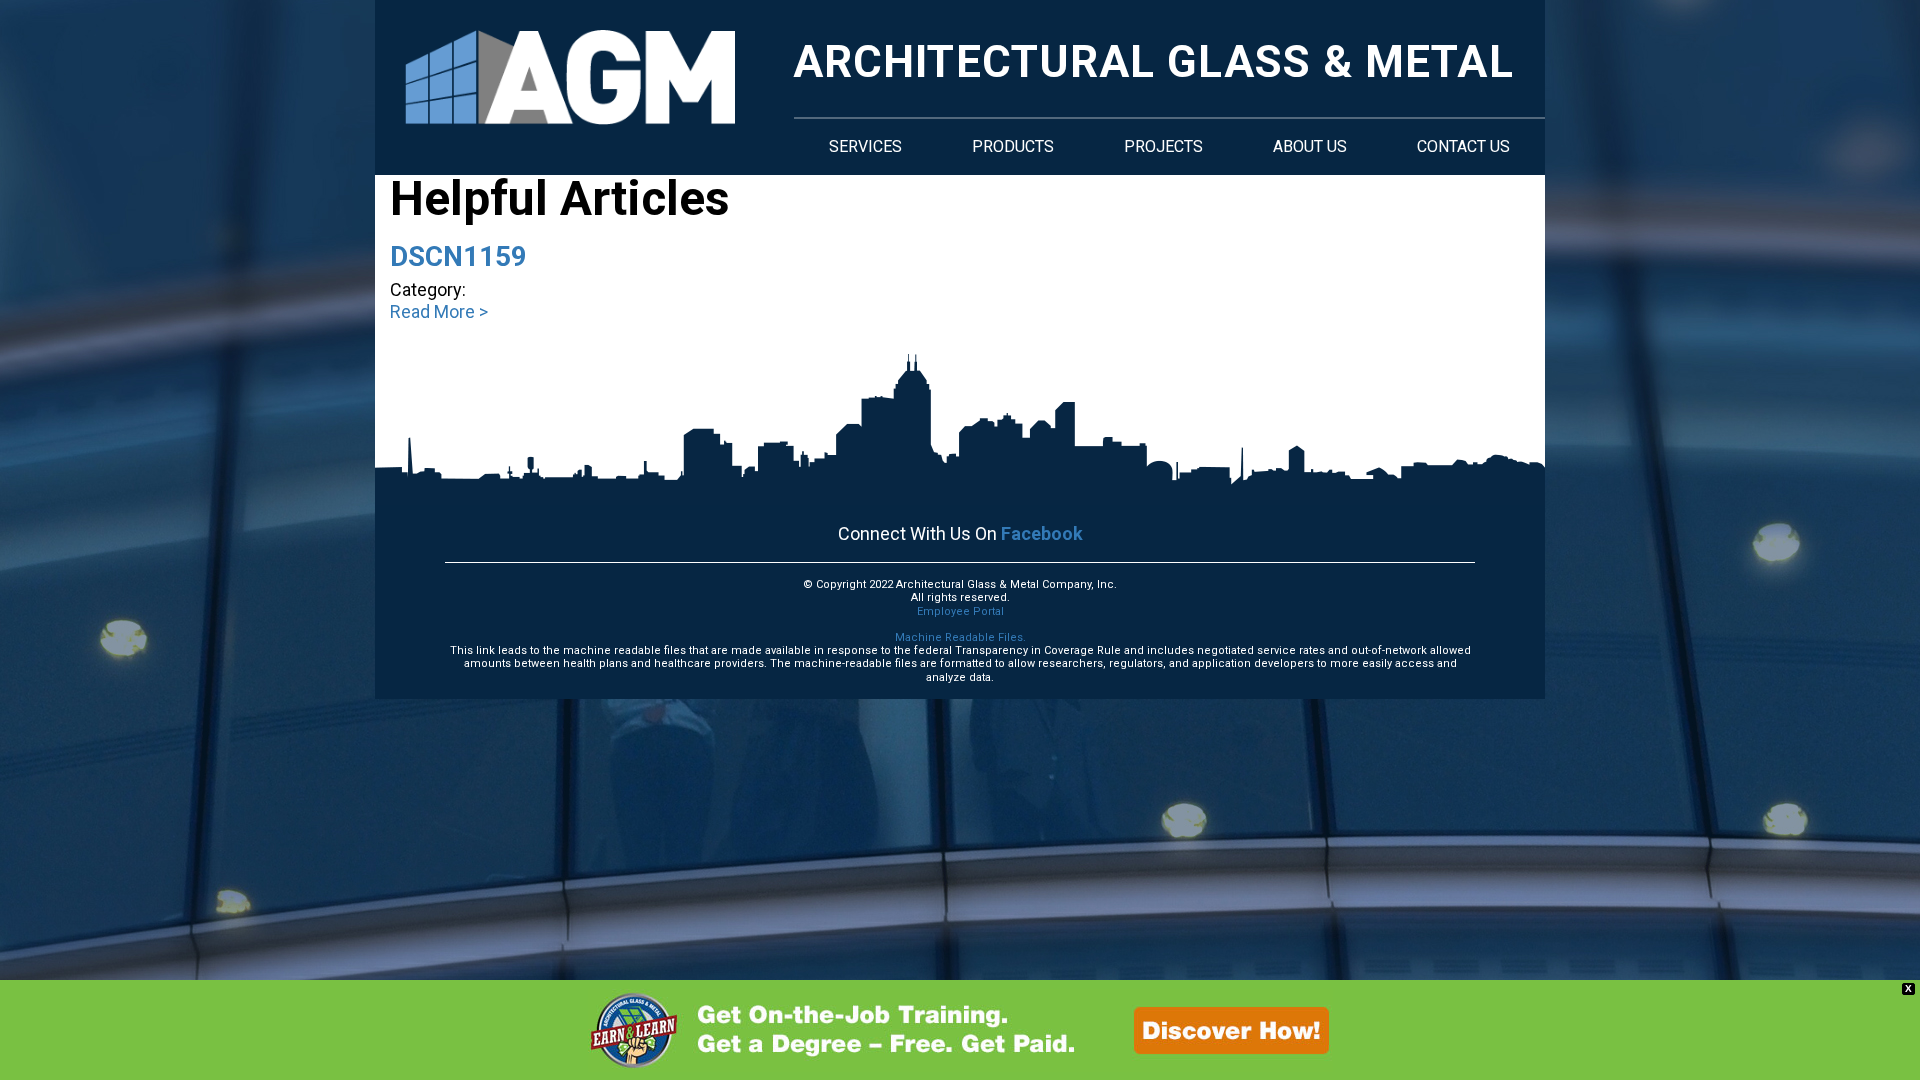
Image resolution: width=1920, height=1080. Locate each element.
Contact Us (1463, 146)
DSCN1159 (458, 256)
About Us (1310, 146)
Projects (1163, 146)
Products (1013, 146)
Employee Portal (960, 611)
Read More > (439, 311)
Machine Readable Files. (960, 637)
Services (865, 146)
